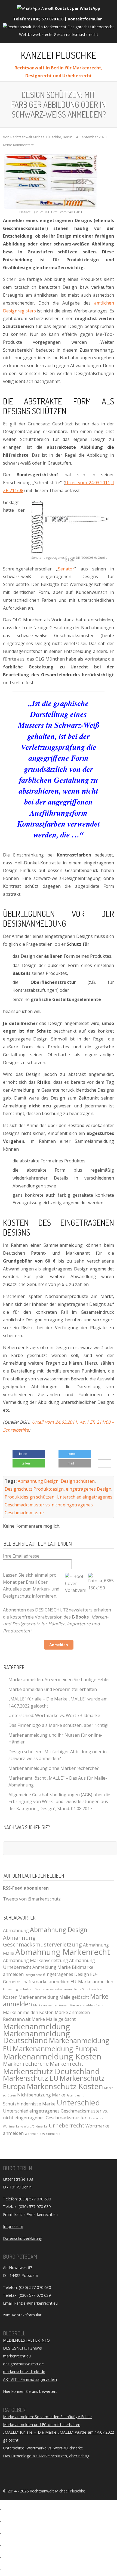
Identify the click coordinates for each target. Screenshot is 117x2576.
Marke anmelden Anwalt (51, 2005)
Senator (66, 569)
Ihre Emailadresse (21, 1556)
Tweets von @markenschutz (32, 1899)
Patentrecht (75, 2095)
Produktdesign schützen (30, 1497)
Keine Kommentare (19, 145)
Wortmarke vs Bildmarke (43, 2134)
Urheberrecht (67, 2125)
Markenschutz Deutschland (51, 2071)
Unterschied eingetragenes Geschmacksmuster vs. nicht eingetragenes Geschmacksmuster (59, 1505)
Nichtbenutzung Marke (41, 2095)
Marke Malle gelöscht (54, 2019)
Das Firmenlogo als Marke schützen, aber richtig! (58, 1725)
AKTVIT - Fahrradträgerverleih (30, 2379)
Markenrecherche (26, 2064)
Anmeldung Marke (52, 1967)
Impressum (13, 2226)
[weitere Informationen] (108, 1464)
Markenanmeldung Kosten (52, 2056)
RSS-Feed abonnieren (26, 1888)
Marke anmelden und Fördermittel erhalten (53, 1689)
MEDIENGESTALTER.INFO (26, 2340)
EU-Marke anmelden (92, 1982)
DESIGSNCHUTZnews (22, 2348)
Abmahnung (16, 1930)
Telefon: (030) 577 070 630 (38, 19)
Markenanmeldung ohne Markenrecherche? (54, 1768)
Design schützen (78, 1481)
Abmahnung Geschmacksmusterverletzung (42, 1941)
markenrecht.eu (17, 2356)
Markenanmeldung (36, 2026)
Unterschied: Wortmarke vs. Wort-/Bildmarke (54, 1715)
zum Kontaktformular (22, 2315)
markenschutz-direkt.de (24, 2371)
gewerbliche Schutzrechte (83, 1989)
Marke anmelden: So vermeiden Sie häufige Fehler (59, 1680)
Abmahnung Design (38, 1481)
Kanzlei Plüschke (59, 55)
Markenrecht (67, 2064)
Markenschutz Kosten (65, 2086)
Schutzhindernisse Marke (29, 2104)
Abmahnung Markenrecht (63, 1952)
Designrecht (33, 1975)
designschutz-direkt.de (23, 2364)
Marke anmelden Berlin (87, 2005)
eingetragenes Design (89, 1489)
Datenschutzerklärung (23, 2238)
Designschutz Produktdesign (34, 1489)
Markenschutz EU (31, 2078)
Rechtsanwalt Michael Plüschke (57, 2491)
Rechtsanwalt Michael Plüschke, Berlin (41, 137)
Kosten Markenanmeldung (31, 1997)
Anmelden (59, 1645)
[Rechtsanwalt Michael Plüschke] (59, 34)
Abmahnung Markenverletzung (36, 1960)
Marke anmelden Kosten (28, 2012)
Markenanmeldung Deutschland (36, 2037)
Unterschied (78, 2102)
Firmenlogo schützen (18, 1989)
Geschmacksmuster (49, 1989)
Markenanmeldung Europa (55, 2049)
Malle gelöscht (74, 1997)
